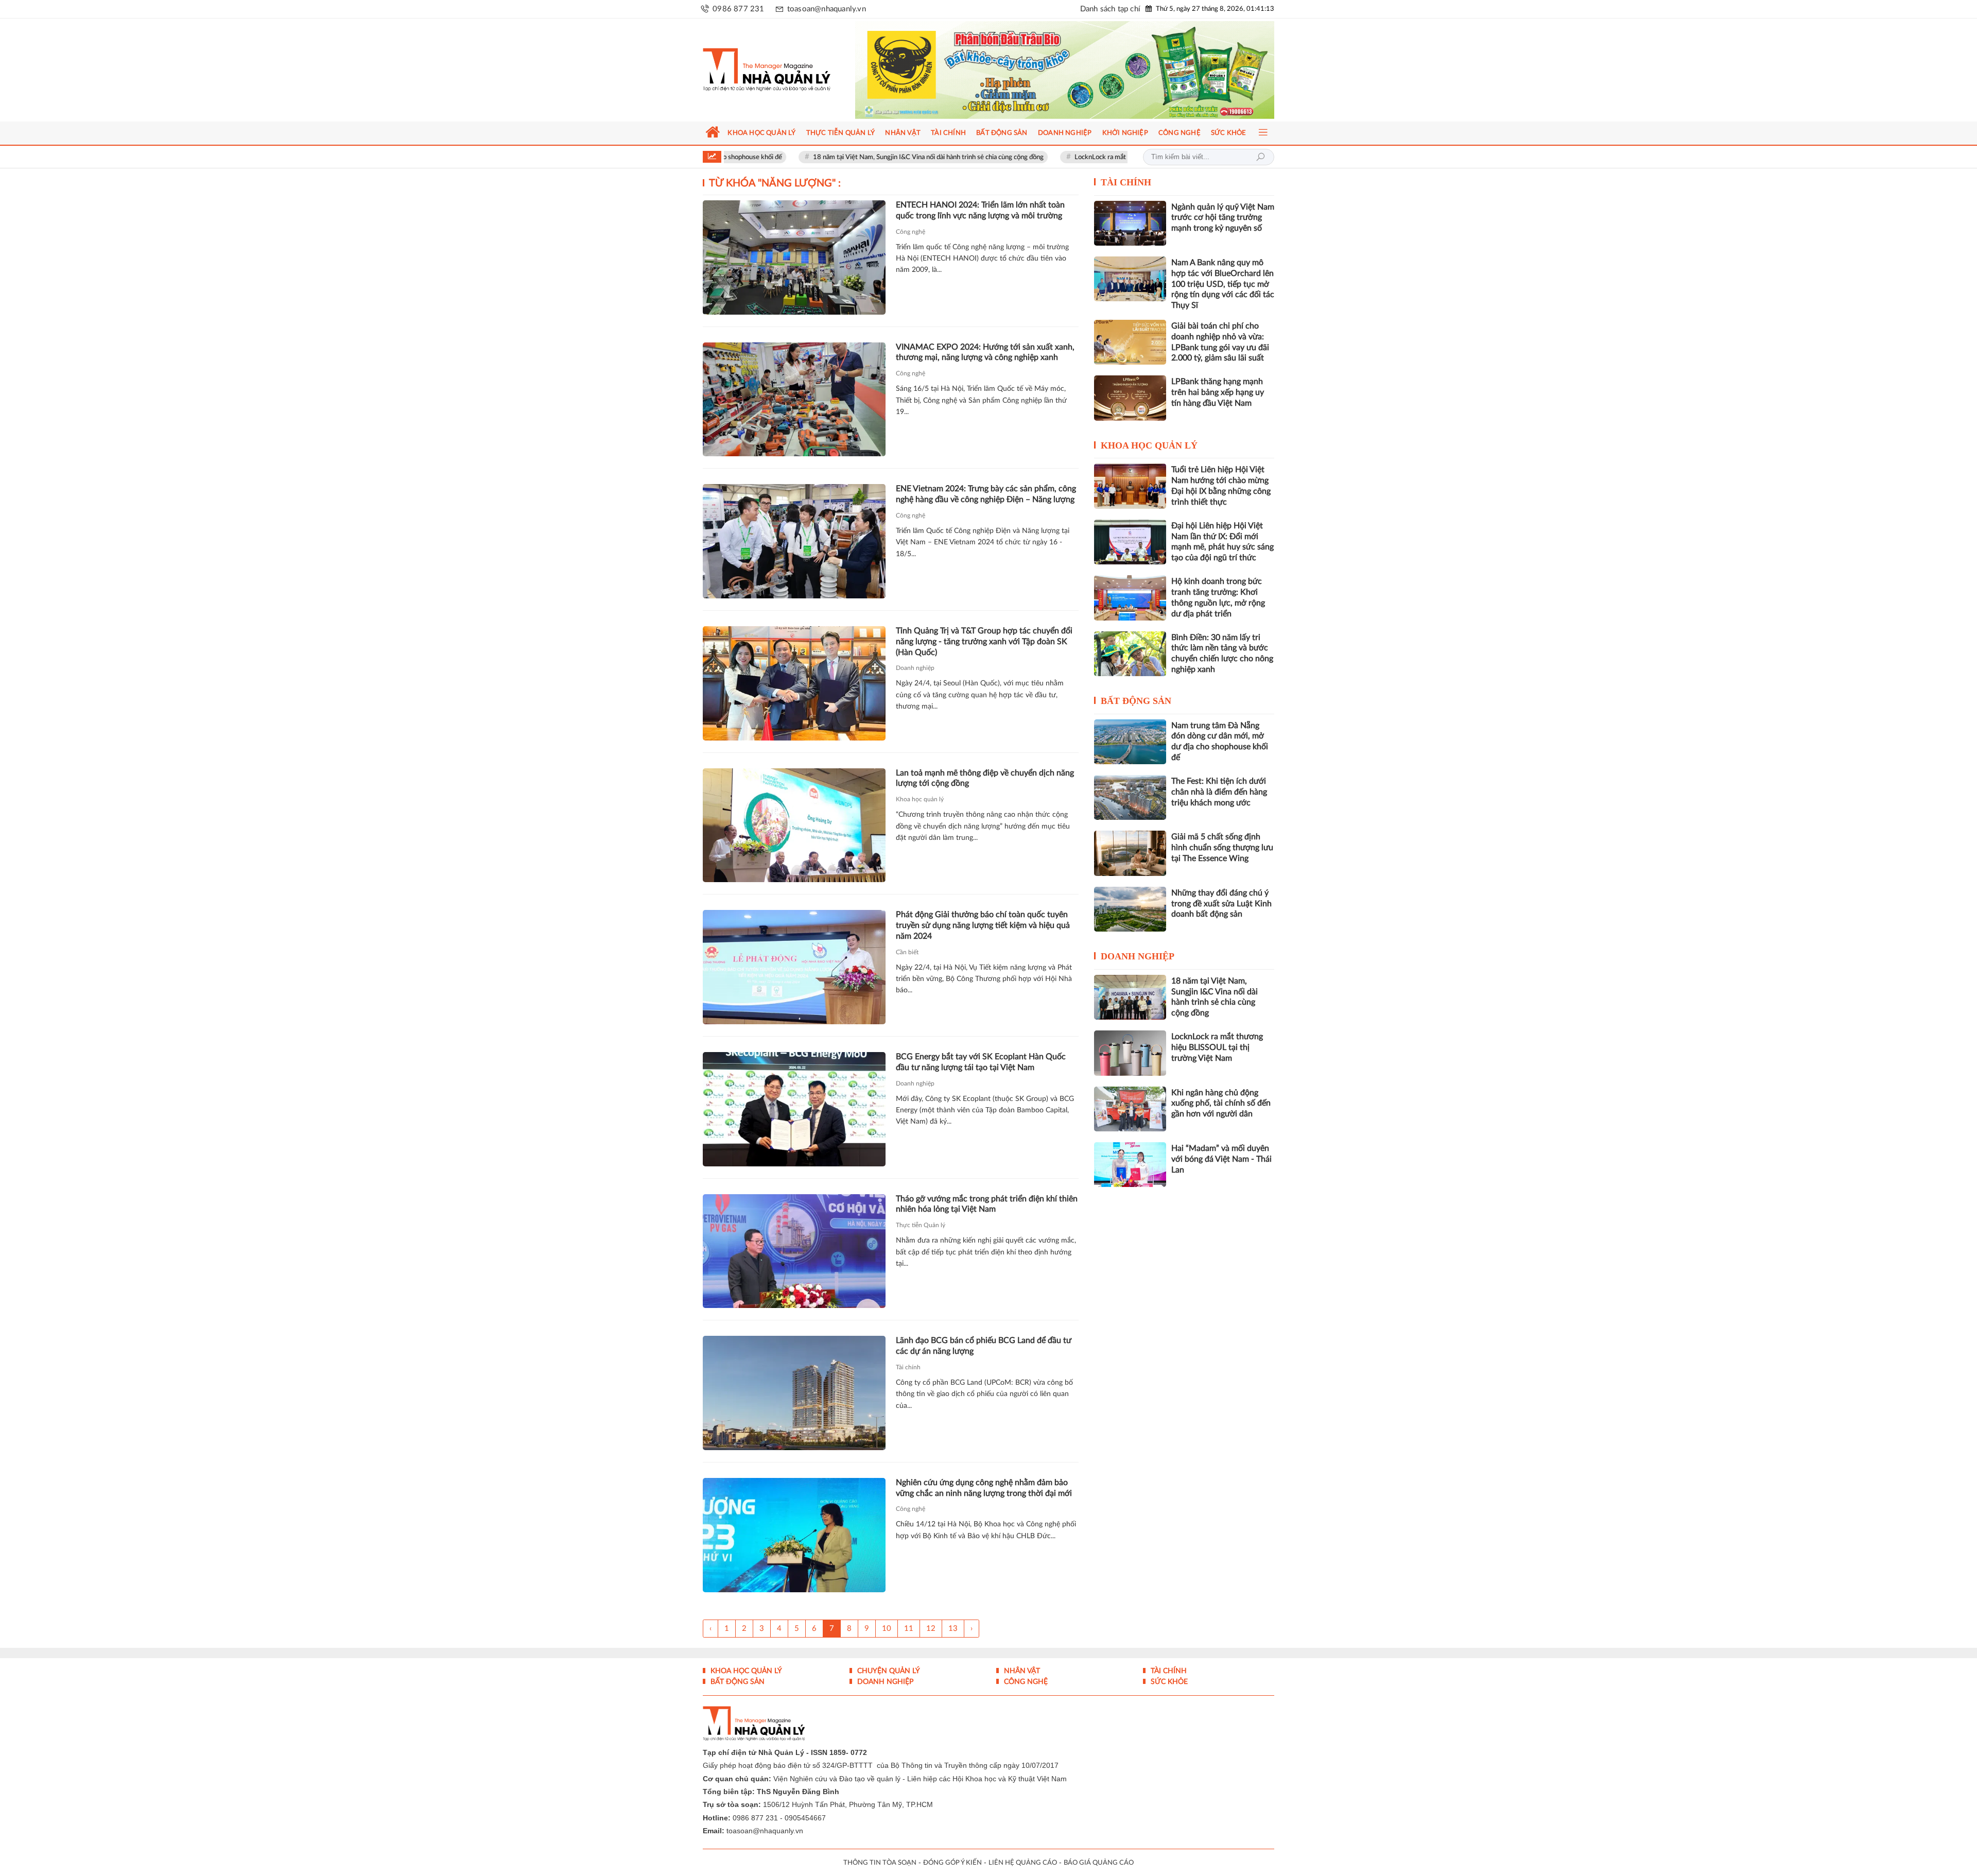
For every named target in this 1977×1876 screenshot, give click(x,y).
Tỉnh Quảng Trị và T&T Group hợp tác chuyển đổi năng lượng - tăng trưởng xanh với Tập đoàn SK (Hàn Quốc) (984, 642)
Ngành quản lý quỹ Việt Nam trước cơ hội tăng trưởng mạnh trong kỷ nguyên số (1223, 218)
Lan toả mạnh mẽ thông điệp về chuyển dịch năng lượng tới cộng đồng (985, 778)
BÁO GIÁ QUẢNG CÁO (1099, 1863)
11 (909, 1629)
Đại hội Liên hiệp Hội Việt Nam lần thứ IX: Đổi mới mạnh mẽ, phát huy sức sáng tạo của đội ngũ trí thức (1222, 542)
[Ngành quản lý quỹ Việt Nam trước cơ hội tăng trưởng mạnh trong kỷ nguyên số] (1130, 223)
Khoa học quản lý (920, 799)
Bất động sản (1136, 701)
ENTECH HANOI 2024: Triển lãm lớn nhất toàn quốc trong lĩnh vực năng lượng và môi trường (980, 210)
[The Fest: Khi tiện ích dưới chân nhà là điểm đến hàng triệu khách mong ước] (1130, 797)
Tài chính (908, 1367)
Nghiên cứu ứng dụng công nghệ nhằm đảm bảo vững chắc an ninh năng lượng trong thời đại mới (984, 1488)
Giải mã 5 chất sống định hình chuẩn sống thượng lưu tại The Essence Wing (1222, 848)
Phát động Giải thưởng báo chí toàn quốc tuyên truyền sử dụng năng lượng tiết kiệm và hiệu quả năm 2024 (983, 925)
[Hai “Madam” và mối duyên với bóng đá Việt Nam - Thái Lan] (1130, 1165)
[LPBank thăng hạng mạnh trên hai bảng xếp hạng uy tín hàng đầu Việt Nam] (1130, 398)
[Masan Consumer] (1085, 70)
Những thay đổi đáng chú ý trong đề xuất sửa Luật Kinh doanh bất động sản (1221, 904)
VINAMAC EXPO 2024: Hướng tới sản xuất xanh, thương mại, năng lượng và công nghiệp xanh (985, 352)
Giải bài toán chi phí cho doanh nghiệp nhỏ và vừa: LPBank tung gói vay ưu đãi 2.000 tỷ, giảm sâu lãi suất (1220, 342)
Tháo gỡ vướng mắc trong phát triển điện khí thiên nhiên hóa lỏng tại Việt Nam (987, 1204)
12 (931, 1629)
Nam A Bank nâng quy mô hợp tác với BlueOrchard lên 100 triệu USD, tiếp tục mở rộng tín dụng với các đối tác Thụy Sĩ (1223, 284)
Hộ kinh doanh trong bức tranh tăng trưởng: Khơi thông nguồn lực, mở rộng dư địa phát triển (1218, 597)
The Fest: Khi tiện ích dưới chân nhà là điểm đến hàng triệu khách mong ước (1219, 792)
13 (953, 1629)
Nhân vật (1021, 1671)
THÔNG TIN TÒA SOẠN (880, 1863)
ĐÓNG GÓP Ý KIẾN (952, 1863)
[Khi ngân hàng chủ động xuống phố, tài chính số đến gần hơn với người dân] (1130, 1109)
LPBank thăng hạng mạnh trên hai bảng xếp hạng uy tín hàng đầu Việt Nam (1218, 392)
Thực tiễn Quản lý (921, 1225)
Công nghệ (911, 232)
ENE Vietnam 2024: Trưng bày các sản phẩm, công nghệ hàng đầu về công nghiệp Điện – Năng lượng (986, 494)
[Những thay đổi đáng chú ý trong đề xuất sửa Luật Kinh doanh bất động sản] (1130, 909)
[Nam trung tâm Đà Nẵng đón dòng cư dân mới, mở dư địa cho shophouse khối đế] (1130, 742)
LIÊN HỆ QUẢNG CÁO (1023, 1863)
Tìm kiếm (1260, 157)
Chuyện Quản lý (888, 1671)
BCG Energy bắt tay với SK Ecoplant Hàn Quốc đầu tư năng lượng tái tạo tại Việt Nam (981, 1062)
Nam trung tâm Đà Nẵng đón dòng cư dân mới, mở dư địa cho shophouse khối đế (1220, 742)
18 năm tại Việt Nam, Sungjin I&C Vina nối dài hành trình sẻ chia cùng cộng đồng (833, 157)
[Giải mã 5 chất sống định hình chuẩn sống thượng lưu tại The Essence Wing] (1130, 853)
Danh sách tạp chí (1110, 9)
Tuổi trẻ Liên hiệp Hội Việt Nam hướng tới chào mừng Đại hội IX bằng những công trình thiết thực (1221, 486)
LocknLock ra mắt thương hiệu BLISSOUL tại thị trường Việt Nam (1074, 157)
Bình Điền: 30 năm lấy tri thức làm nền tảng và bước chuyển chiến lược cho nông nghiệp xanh (1222, 653)
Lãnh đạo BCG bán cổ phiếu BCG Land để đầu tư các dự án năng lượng (984, 1346)
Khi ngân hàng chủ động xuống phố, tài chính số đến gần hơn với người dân (1221, 1104)
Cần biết (907, 952)
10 (887, 1629)
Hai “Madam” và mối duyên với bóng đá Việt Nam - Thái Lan (1221, 1159)
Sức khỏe (1168, 1682)
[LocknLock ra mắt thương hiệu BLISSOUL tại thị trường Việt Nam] (1130, 1053)
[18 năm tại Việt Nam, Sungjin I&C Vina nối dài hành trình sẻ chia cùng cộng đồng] (1130, 997)
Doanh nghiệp (915, 668)
